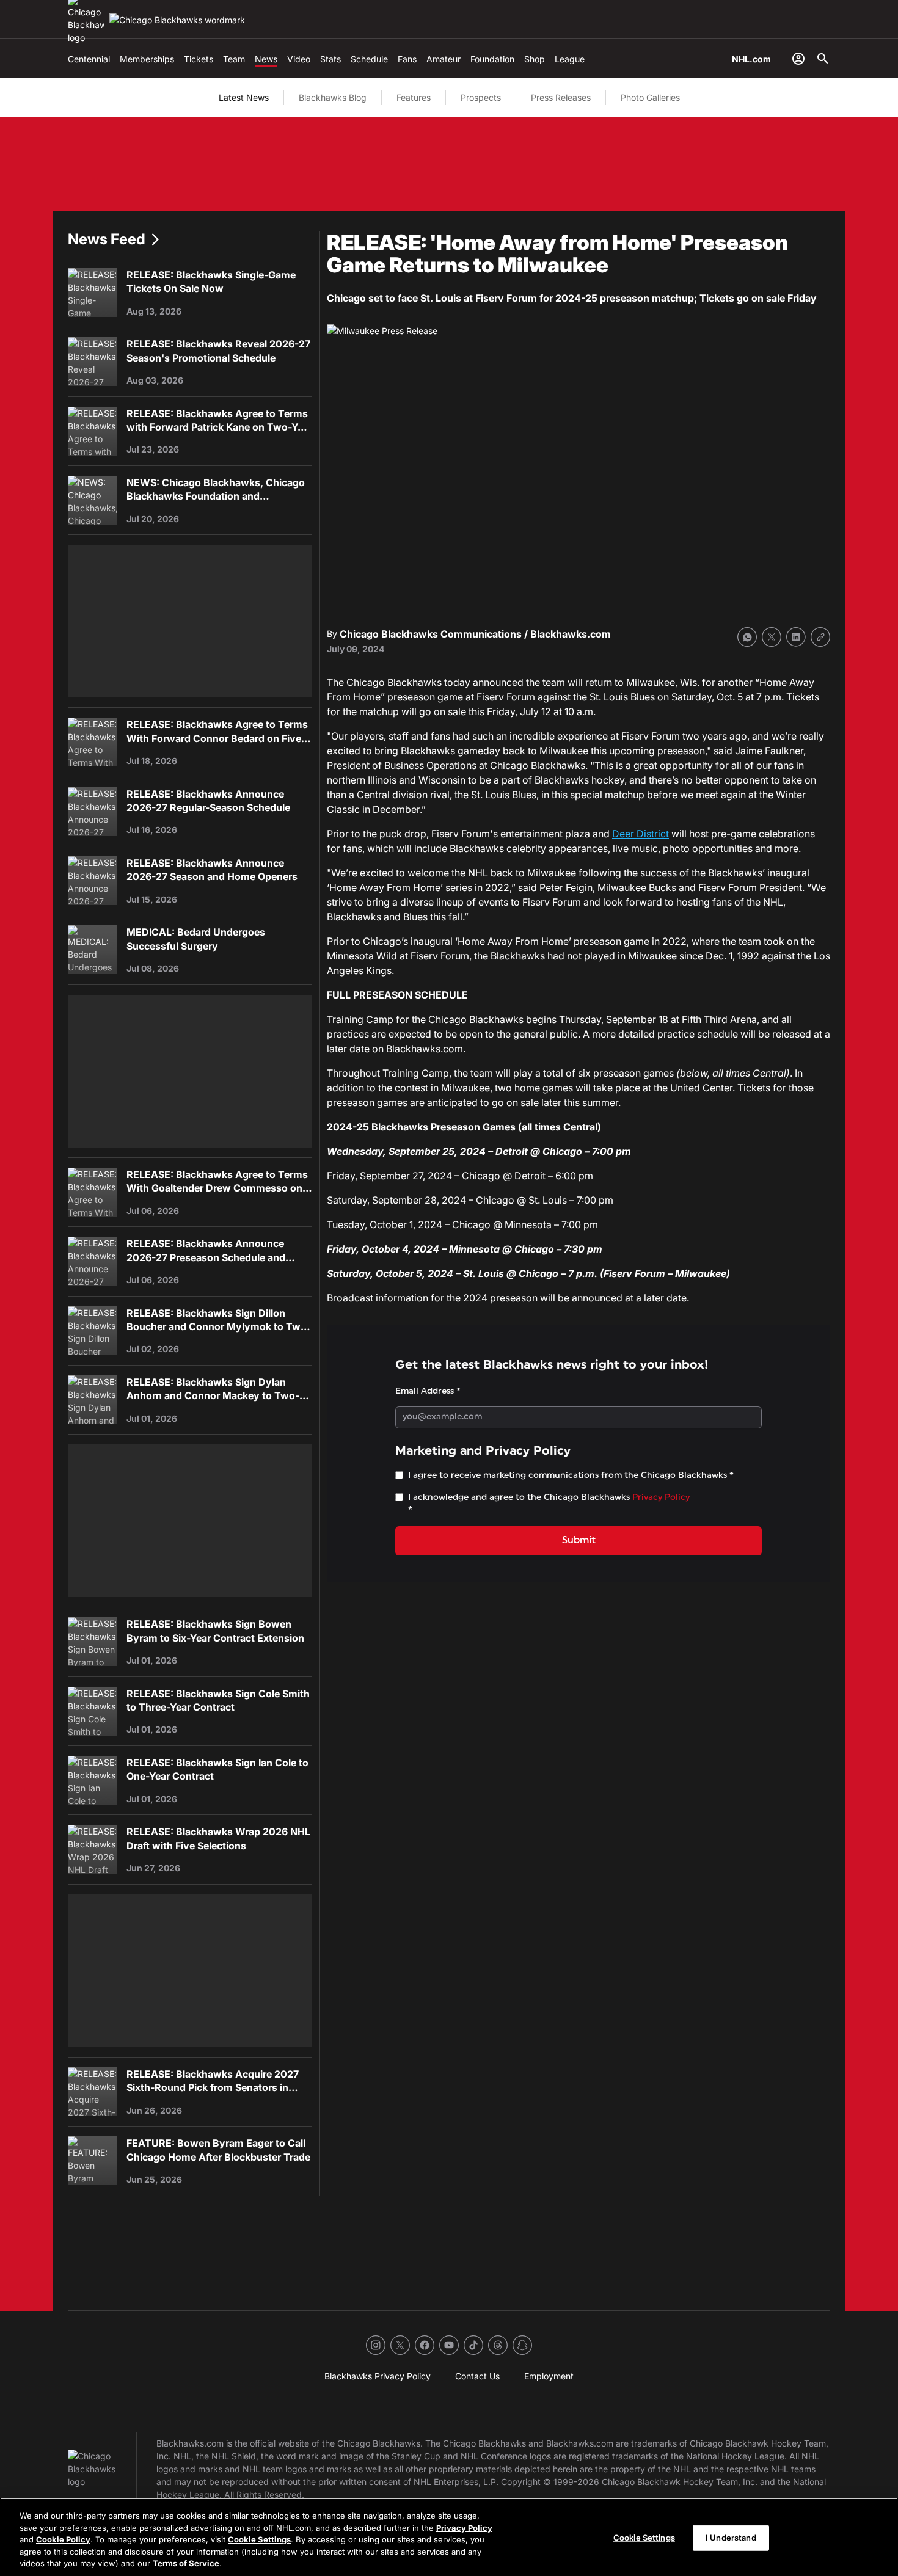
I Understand (731, 2538)
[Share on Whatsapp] (747, 637)
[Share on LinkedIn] (796, 637)
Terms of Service (186, 2563)
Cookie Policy (63, 2539)
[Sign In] (798, 59)
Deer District (641, 834)
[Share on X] (772, 637)
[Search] (823, 59)
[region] (449, 2537)
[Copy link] (820, 637)
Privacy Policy (464, 2528)
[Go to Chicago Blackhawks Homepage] (177, 20)
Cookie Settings (259, 2539)
